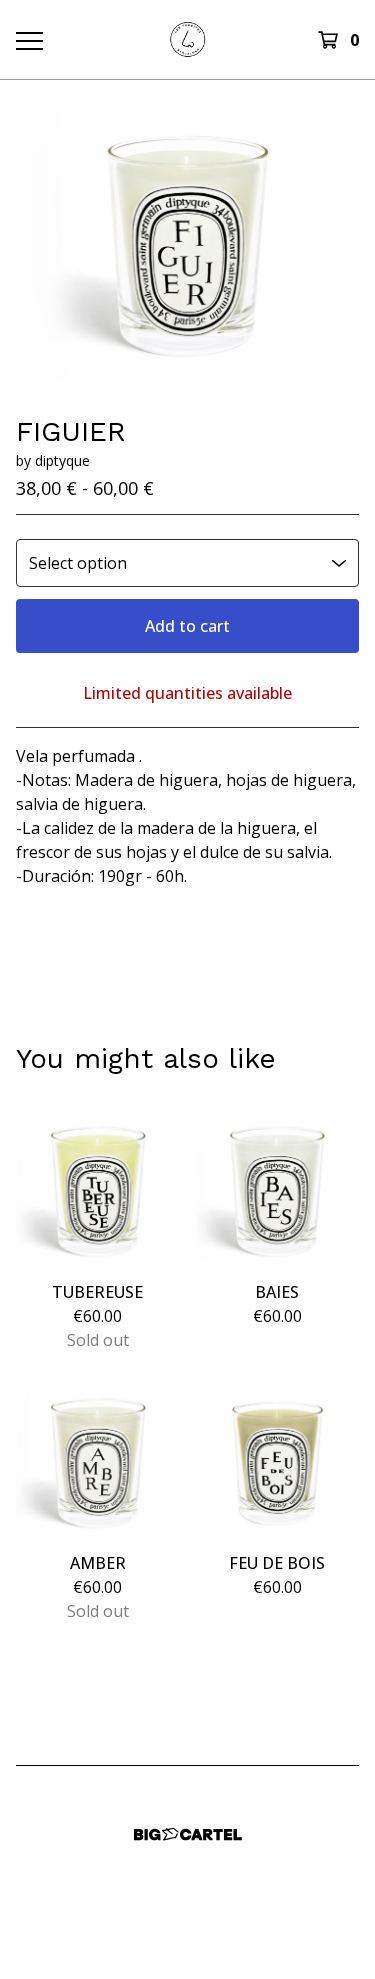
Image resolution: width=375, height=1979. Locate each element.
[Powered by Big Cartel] (188, 1834)
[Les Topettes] (187, 39)
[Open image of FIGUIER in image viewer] (187, 247)
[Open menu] (28, 40)
